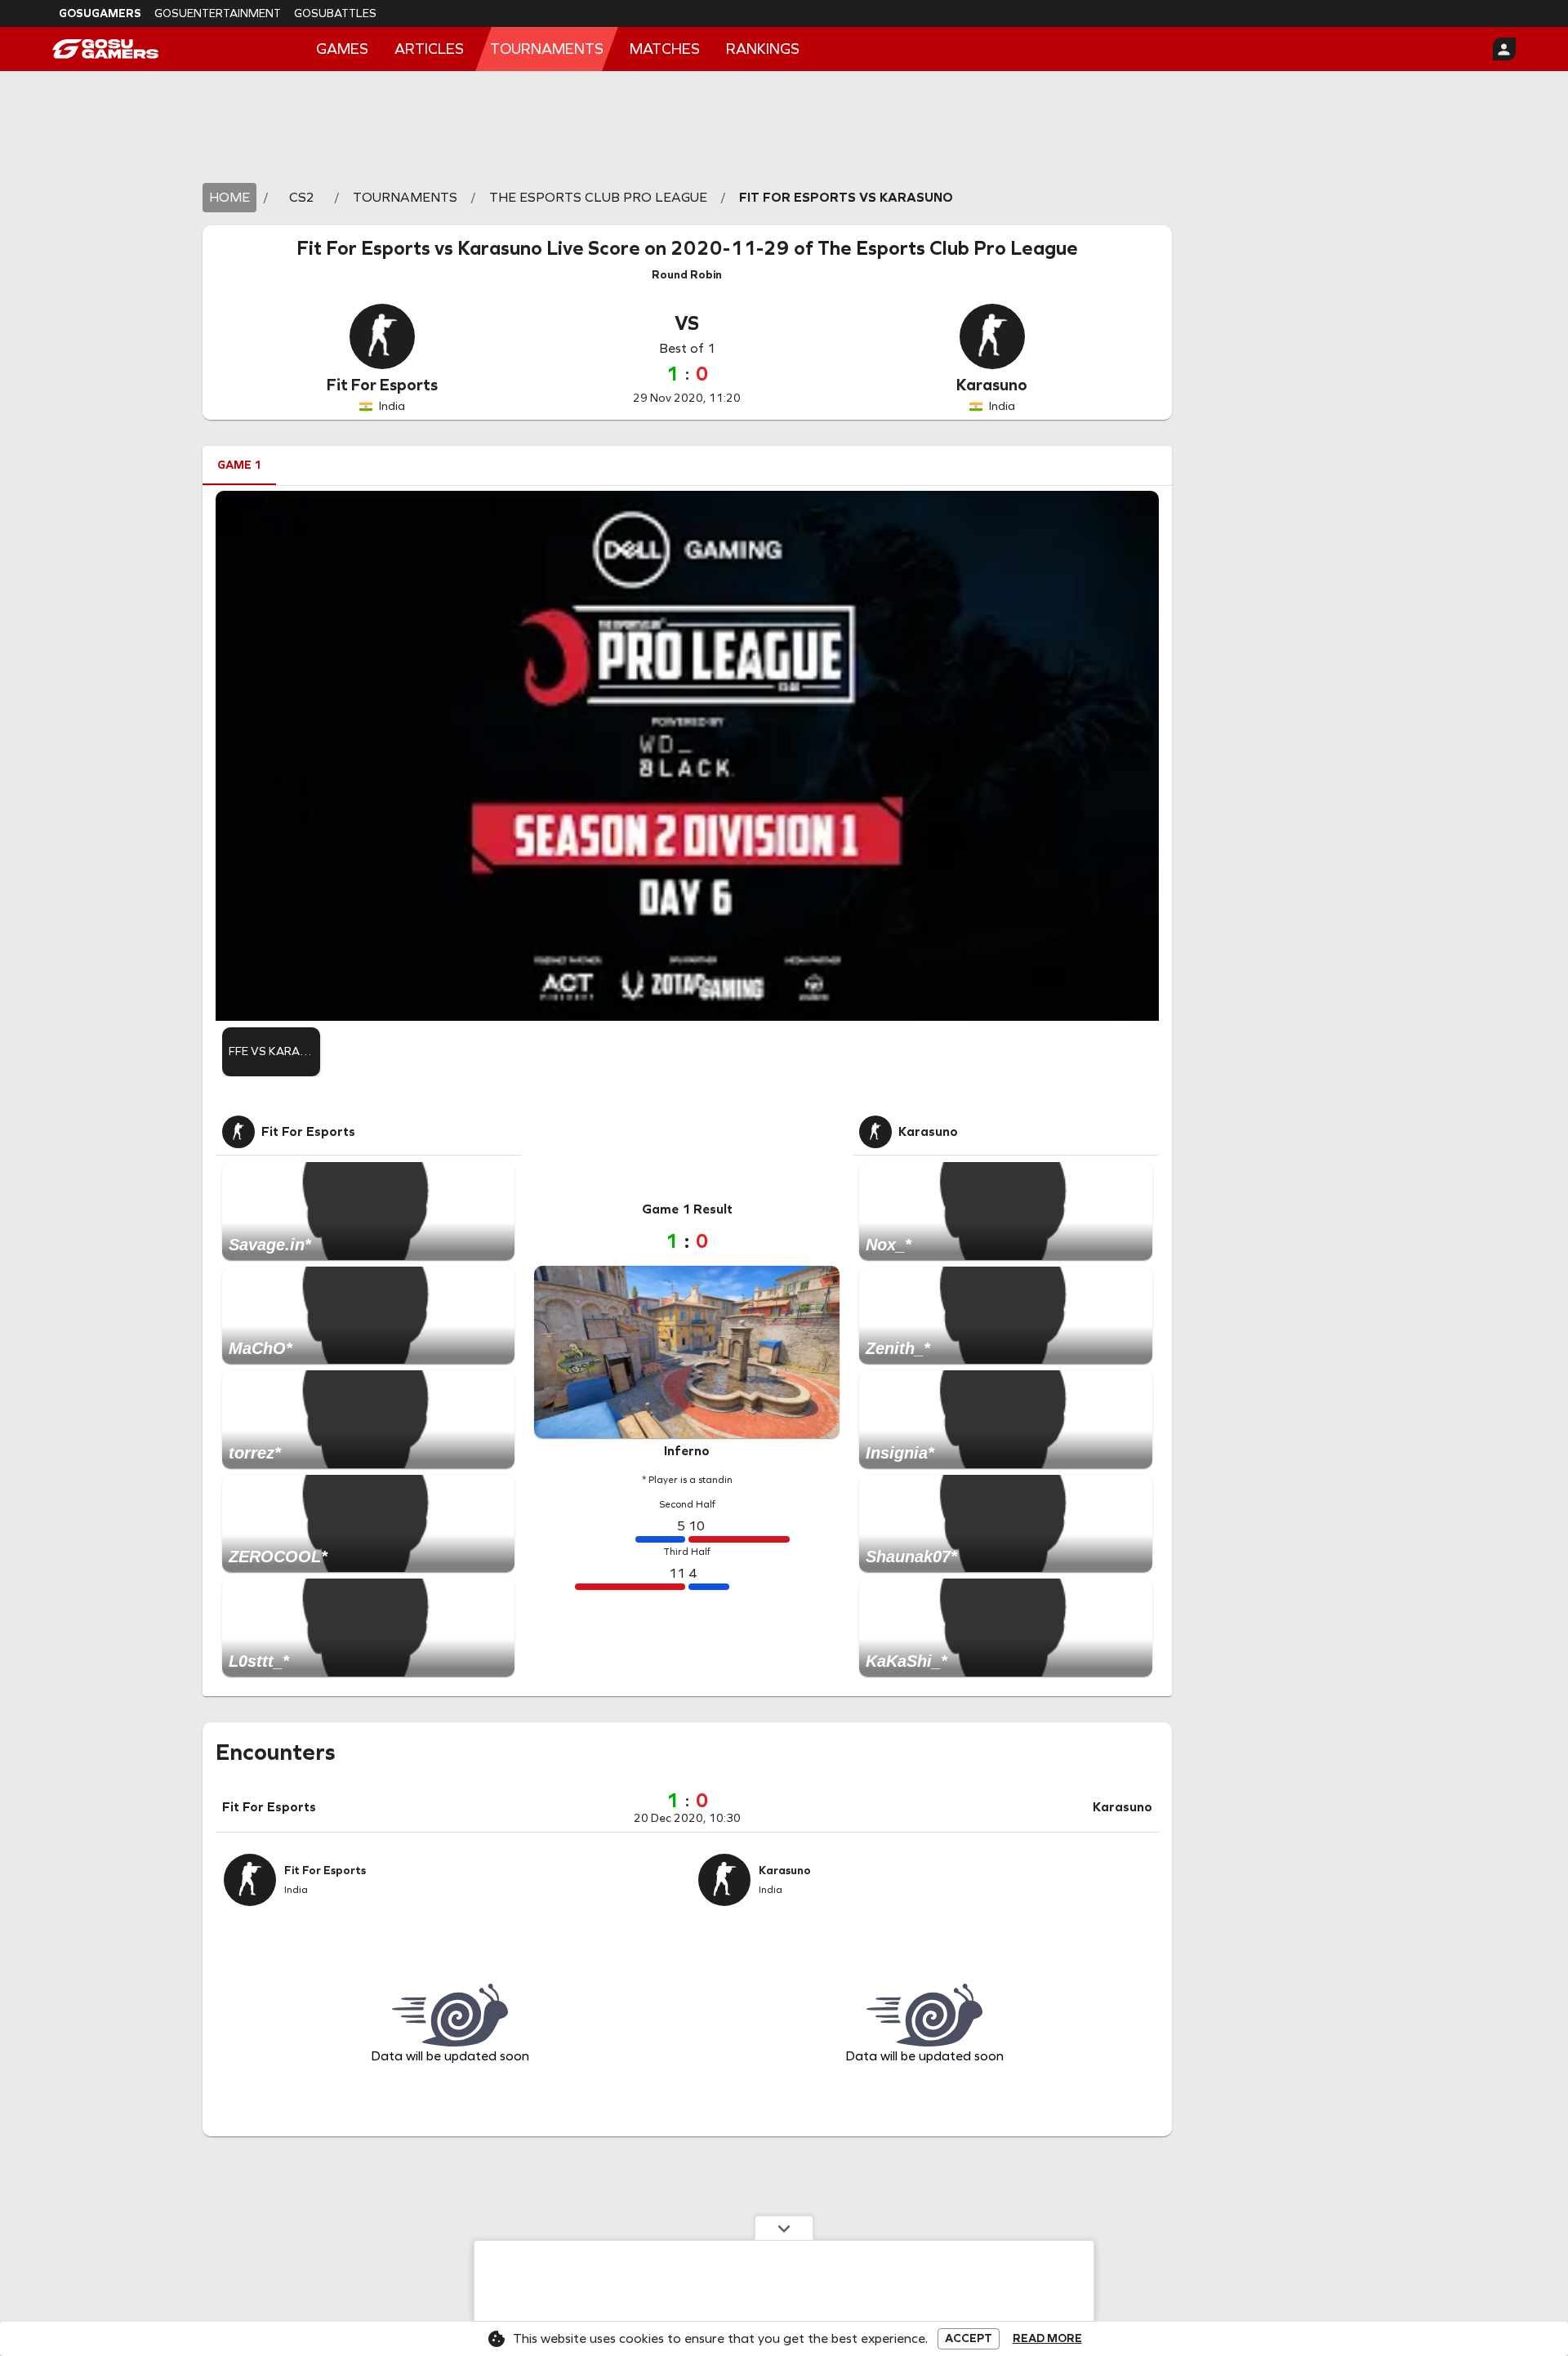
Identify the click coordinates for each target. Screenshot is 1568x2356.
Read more (1047, 2339)
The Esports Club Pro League (948, 248)
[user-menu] (1504, 49)
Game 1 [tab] (239, 465)
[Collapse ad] (784, 2228)
